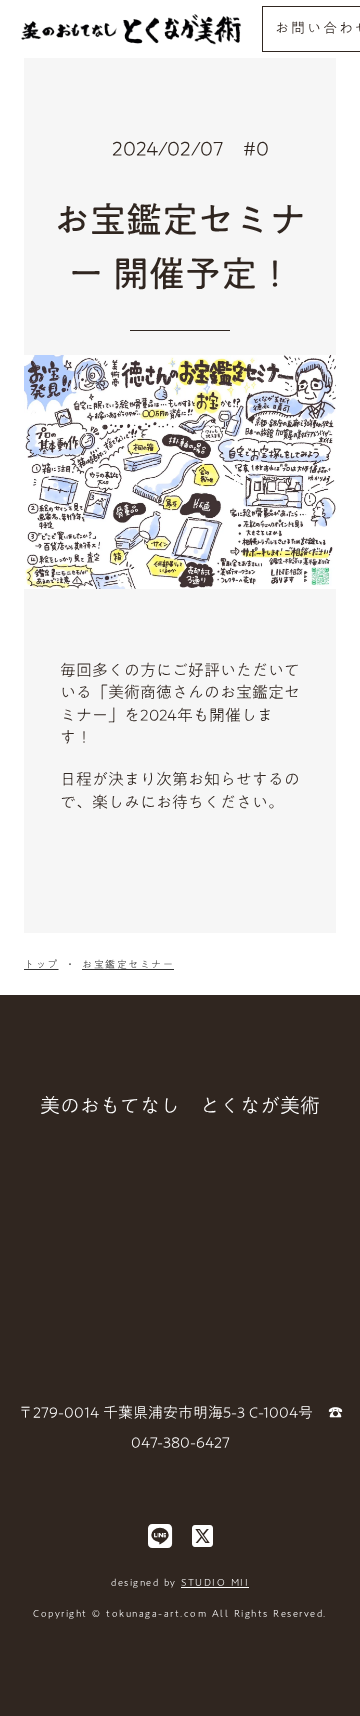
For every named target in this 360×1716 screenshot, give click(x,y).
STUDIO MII (215, 1582)
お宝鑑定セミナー (128, 964)
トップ (41, 964)
